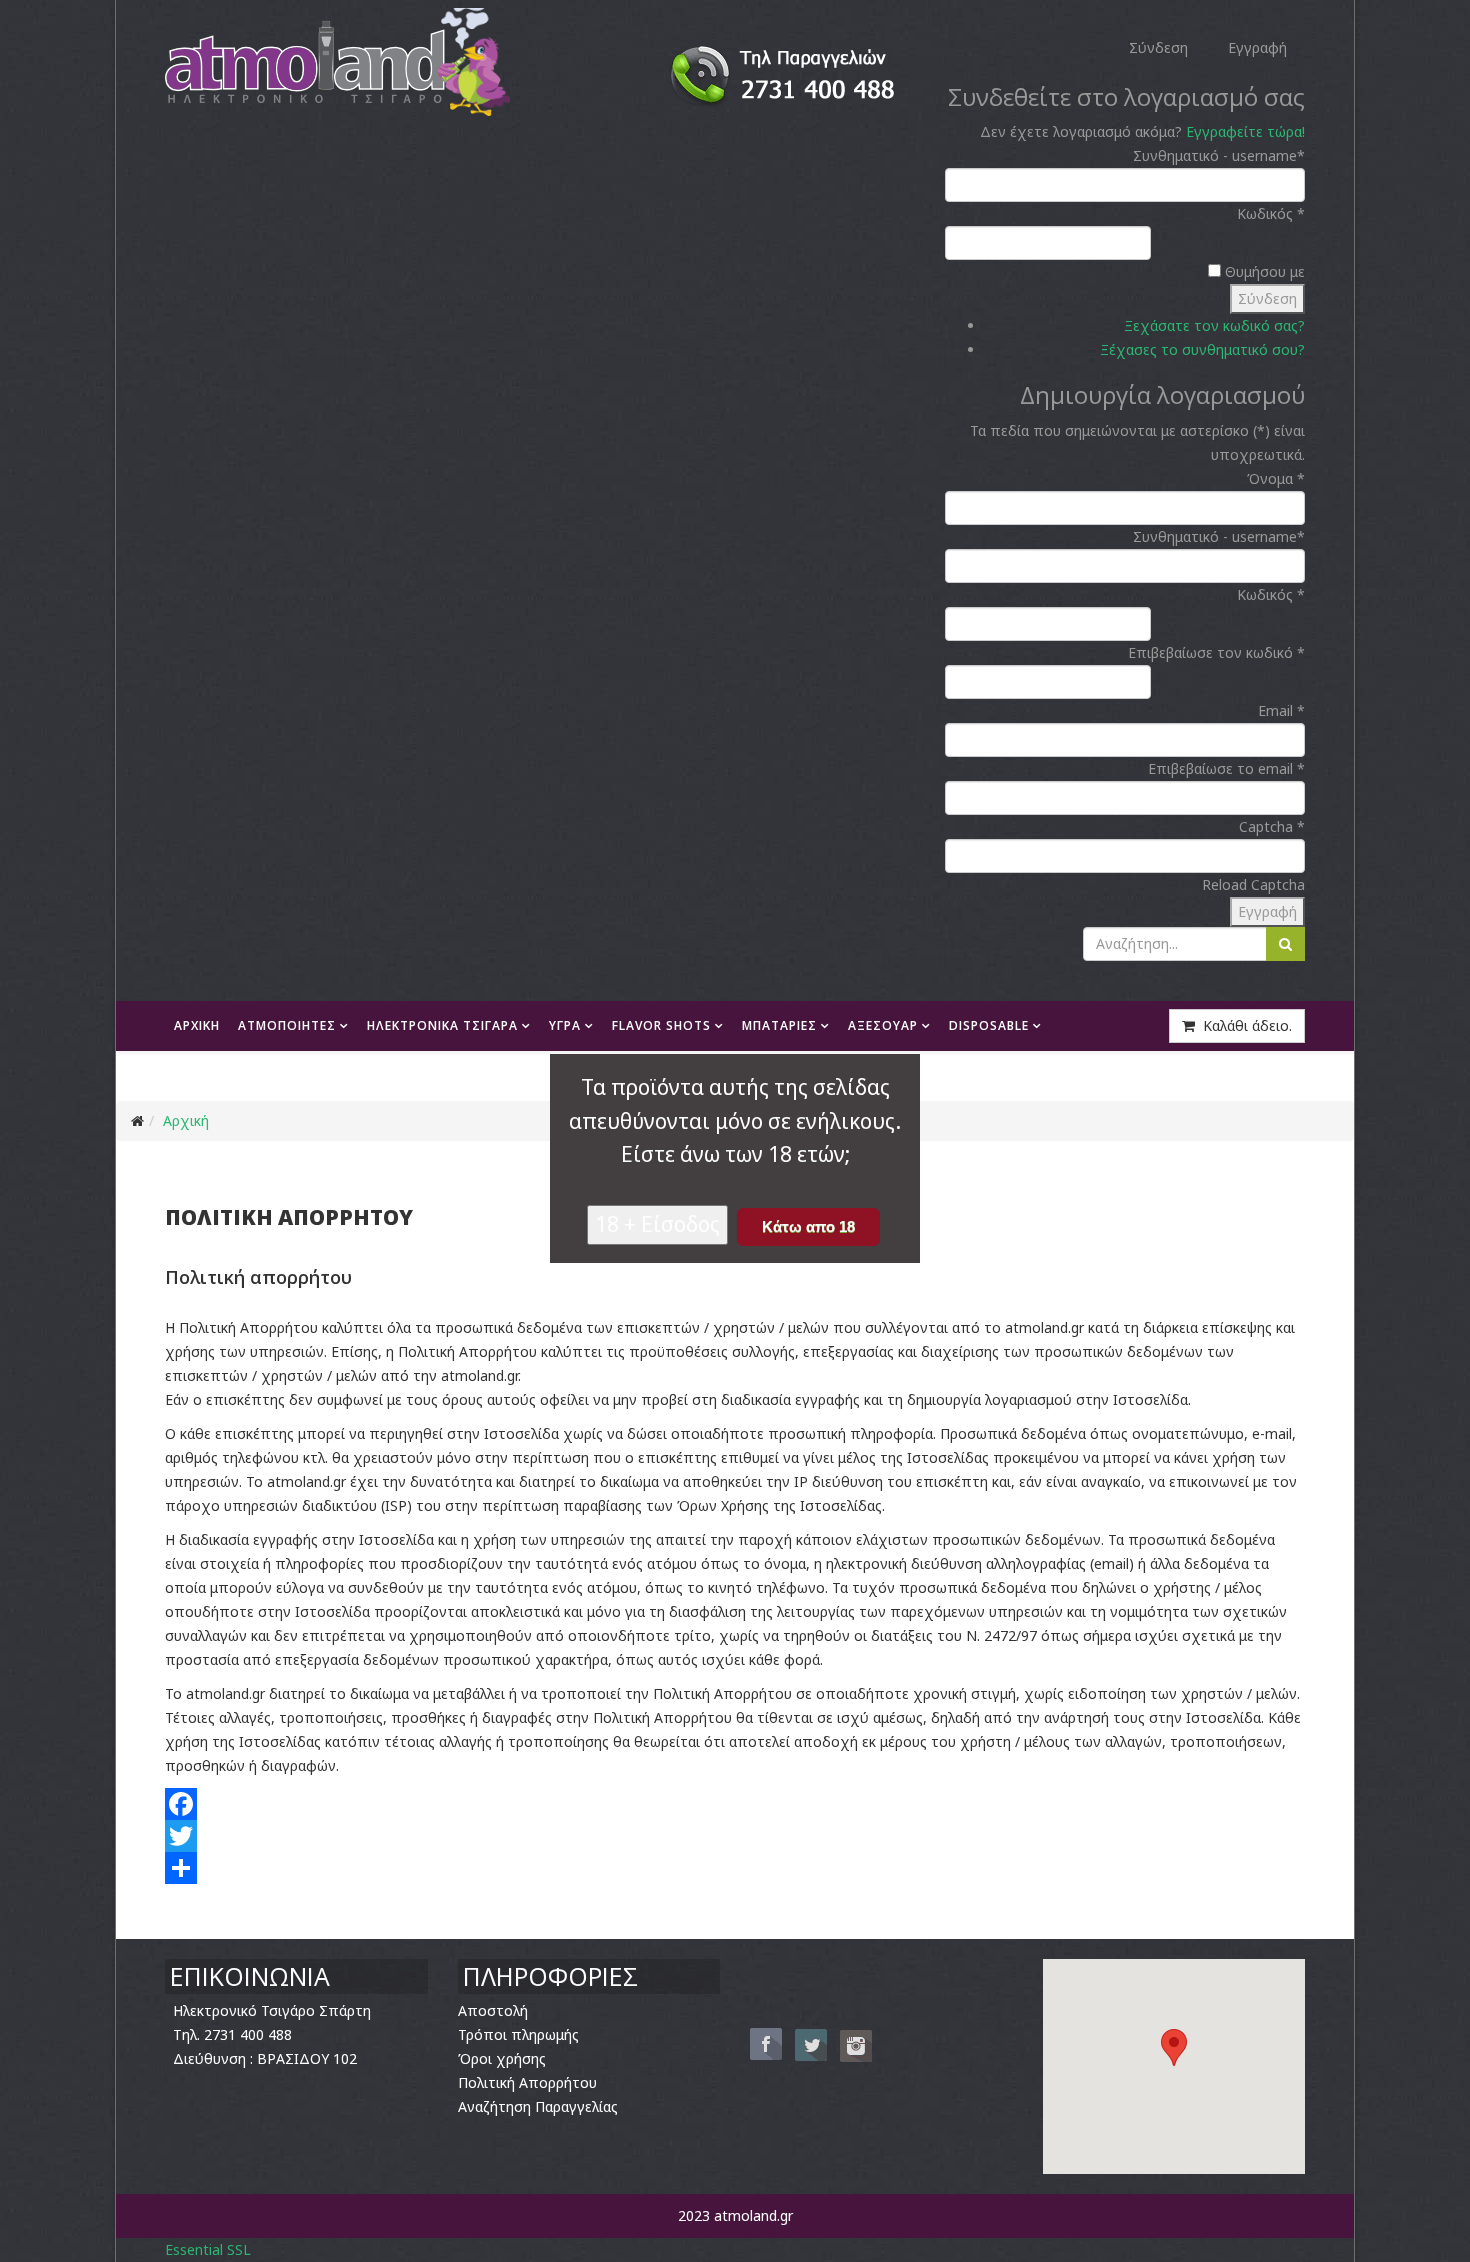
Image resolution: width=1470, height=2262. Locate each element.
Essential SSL (208, 2249)
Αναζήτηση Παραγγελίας (538, 2106)
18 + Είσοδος (657, 1224)
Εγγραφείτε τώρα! (1245, 131)
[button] (1174, 2047)
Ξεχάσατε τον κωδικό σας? (1214, 325)
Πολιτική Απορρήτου (527, 2082)
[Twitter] (735, 1836)
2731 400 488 (248, 2034)
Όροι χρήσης (502, 2058)
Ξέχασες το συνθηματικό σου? (1202, 349)
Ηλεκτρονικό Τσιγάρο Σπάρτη (272, 2010)
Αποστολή (493, 2010)
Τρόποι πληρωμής (518, 2034)
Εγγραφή (1267, 911)
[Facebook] (735, 1804)
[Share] (735, 1868)
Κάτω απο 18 (808, 1226)
